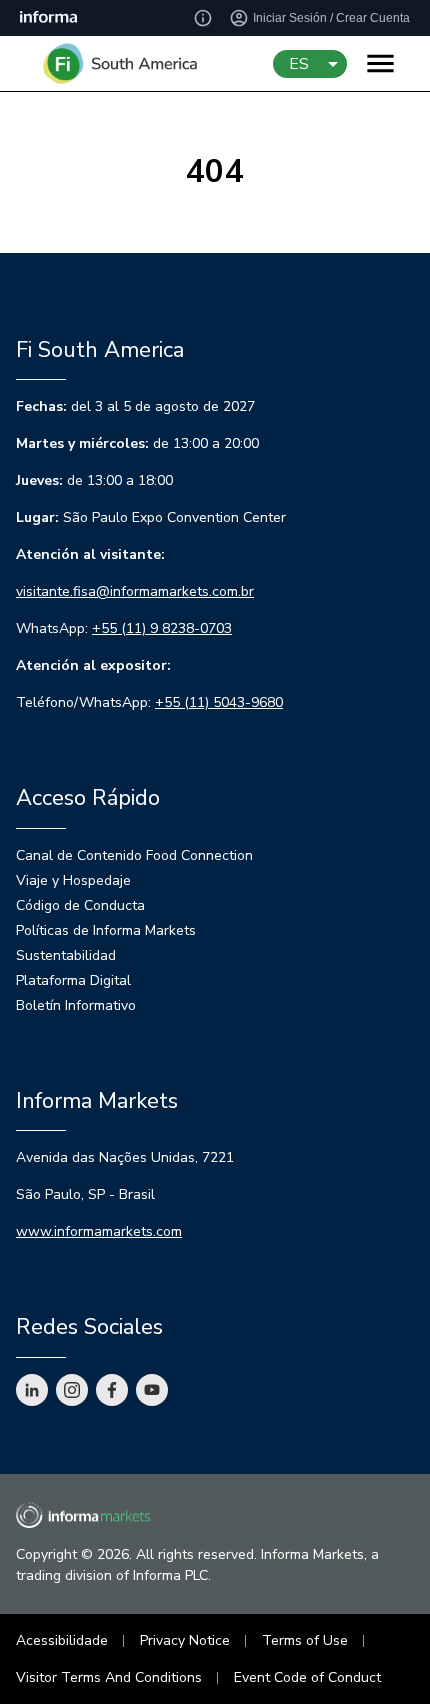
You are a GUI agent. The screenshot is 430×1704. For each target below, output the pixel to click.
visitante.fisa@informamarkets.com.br (135, 591)
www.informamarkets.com (99, 1231)
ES (299, 64)
